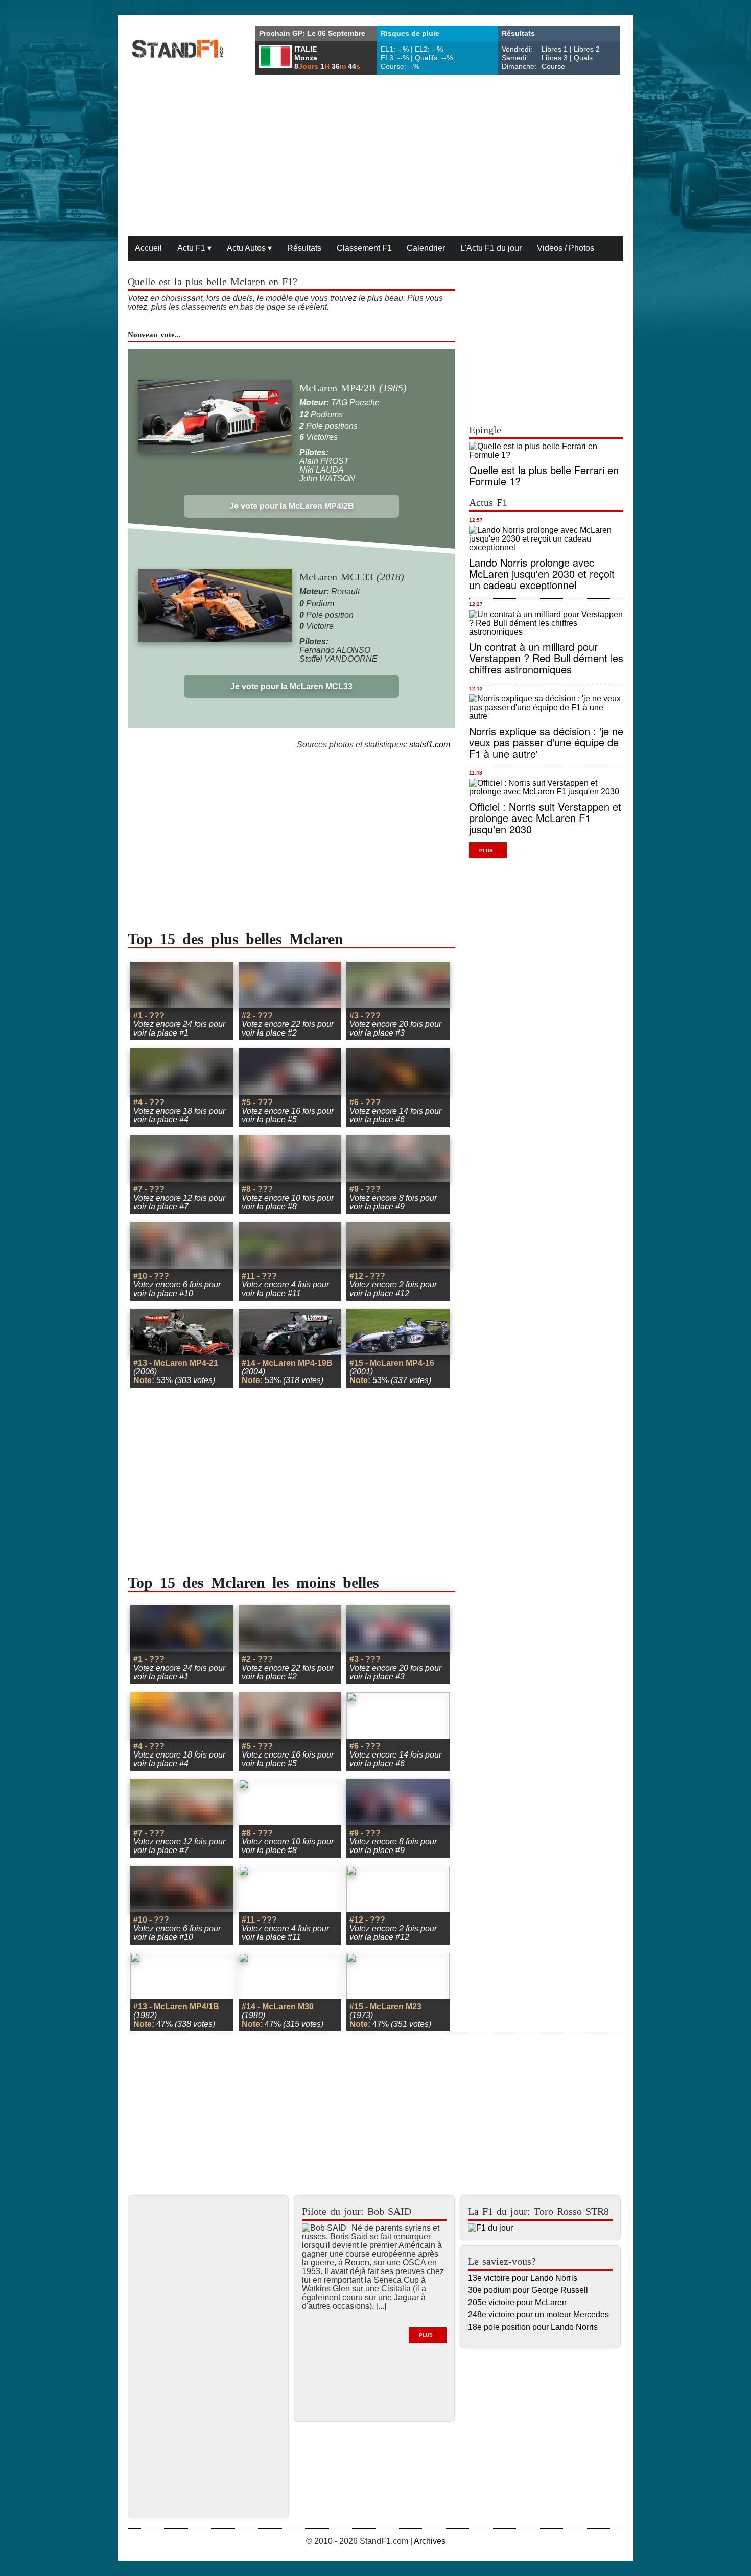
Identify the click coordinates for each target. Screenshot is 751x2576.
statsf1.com (430, 745)
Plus (486, 850)
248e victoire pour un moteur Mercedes (538, 2315)
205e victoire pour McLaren (517, 2302)
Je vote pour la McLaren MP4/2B (292, 506)
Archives (430, 2541)
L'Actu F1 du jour (491, 248)
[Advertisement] (375, 156)
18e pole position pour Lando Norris (533, 2327)
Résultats (304, 248)
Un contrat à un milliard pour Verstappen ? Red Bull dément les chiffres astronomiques (546, 658)
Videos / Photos (566, 248)
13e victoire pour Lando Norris (523, 2278)
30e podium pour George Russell (528, 2290)
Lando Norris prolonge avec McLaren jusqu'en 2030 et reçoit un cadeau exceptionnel (542, 573)
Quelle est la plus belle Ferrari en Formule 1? (544, 475)
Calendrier (426, 248)
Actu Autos (249, 248)
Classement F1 (364, 248)
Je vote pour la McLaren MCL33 (291, 686)
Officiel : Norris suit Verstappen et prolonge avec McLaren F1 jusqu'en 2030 (545, 818)
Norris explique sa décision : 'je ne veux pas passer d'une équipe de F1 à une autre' (546, 742)
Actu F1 (194, 248)
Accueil (148, 248)
